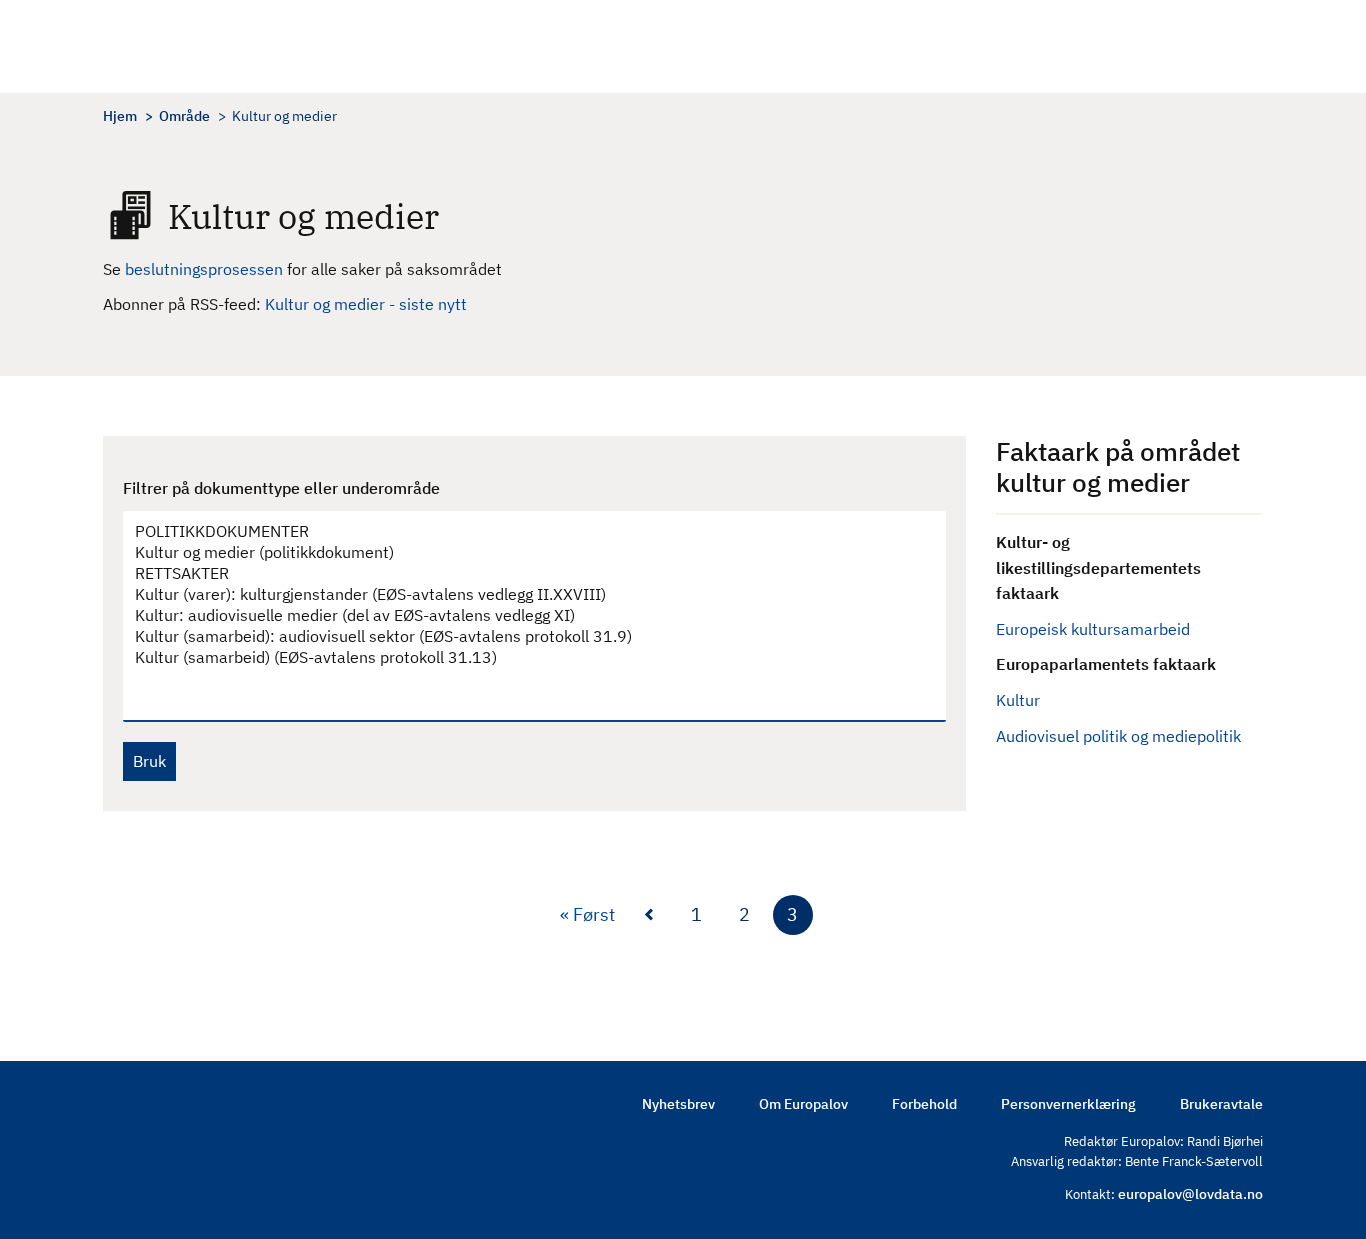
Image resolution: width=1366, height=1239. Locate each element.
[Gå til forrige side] (649, 915)
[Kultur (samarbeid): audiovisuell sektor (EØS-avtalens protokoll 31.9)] (524, 636)
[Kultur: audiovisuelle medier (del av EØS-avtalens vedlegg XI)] (524, 615)
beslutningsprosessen (206, 269)
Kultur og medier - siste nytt (366, 304)
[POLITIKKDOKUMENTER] (524, 531)
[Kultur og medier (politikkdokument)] (524, 552)
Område (184, 116)
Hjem (120, 116)
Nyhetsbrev (678, 1104)
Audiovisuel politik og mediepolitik (1118, 736)
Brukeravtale (1221, 1104)
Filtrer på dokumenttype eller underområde (281, 488)
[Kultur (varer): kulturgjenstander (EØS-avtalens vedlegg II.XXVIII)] (524, 594)
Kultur (1018, 700)
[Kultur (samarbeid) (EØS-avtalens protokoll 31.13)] (524, 657)
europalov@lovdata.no (1190, 1194)
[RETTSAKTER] (524, 573)
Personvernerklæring (1068, 1104)
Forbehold (924, 1104)
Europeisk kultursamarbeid (1093, 629)
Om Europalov (803, 1104)
